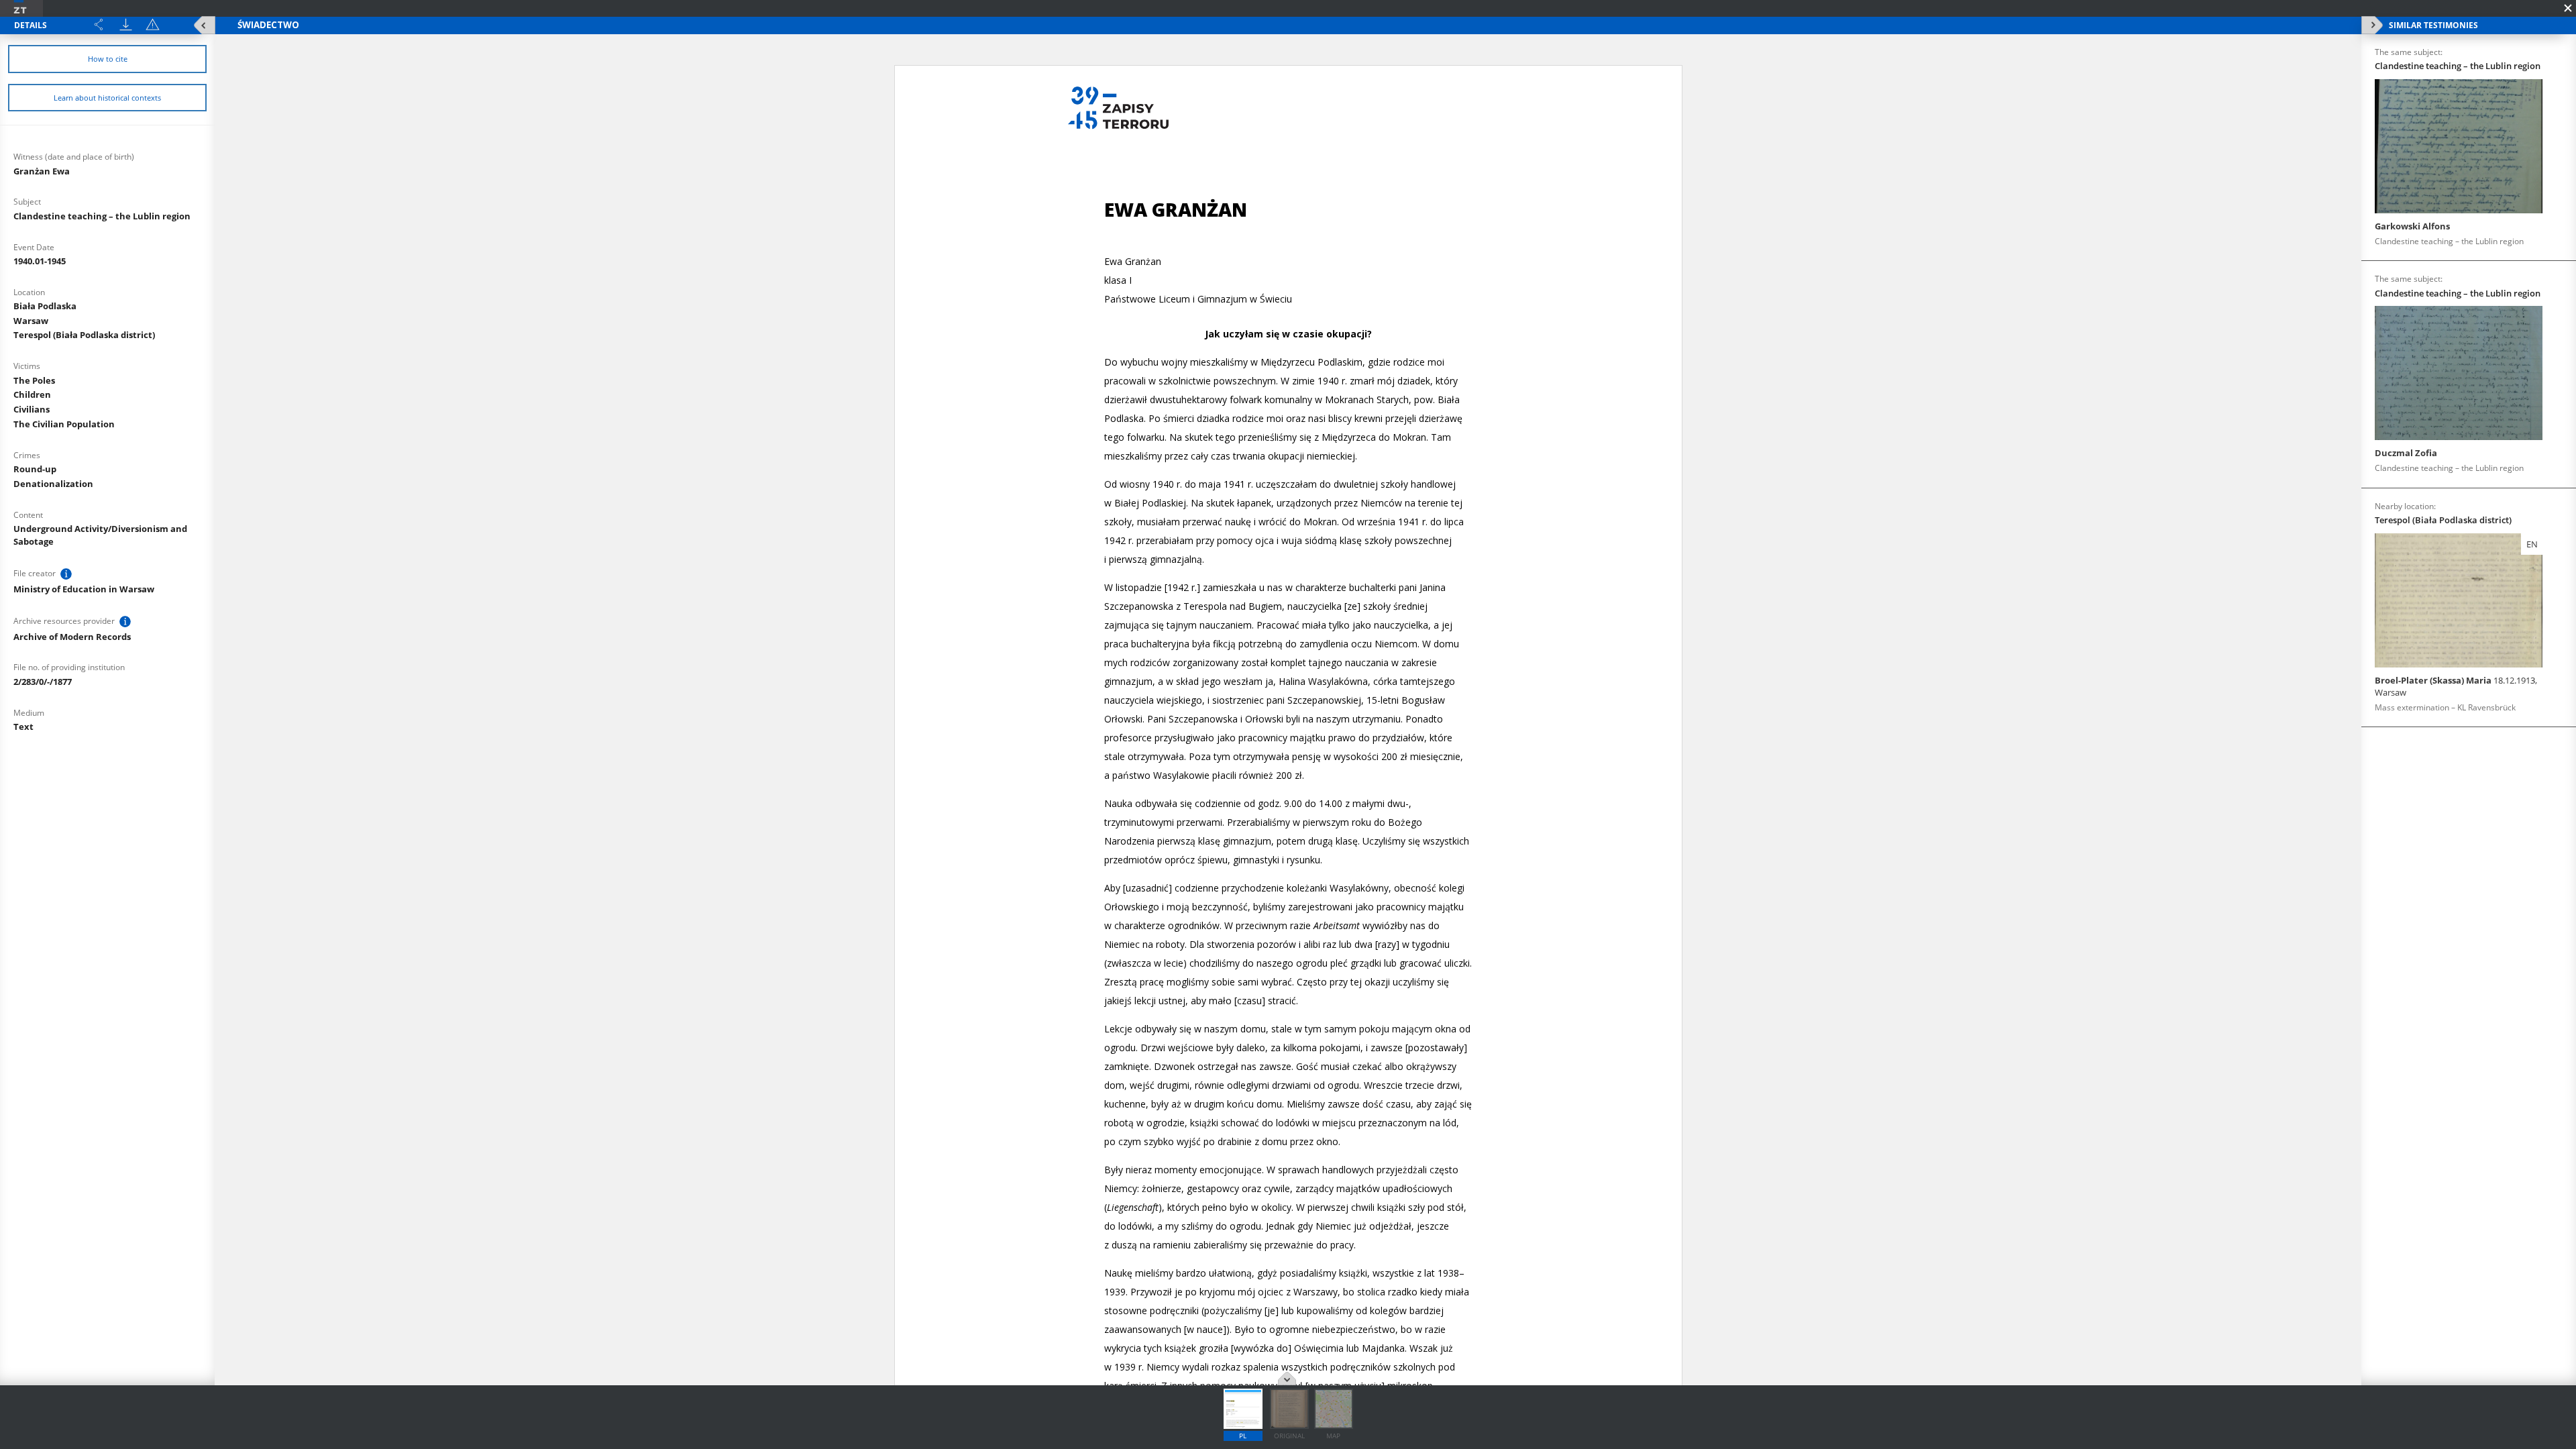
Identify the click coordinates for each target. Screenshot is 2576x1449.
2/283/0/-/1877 (43, 682)
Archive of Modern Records (72, 637)
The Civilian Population (64, 424)
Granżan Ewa (42, 171)
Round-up (35, 469)
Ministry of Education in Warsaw (84, 589)
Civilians (32, 409)
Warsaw (31, 321)
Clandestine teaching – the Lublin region (102, 216)
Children (32, 394)
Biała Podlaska (45, 306)
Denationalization (53, 484)
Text (23, 727)
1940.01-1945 (40, 261)
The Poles (34, 380)
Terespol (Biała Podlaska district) (84, 335)
